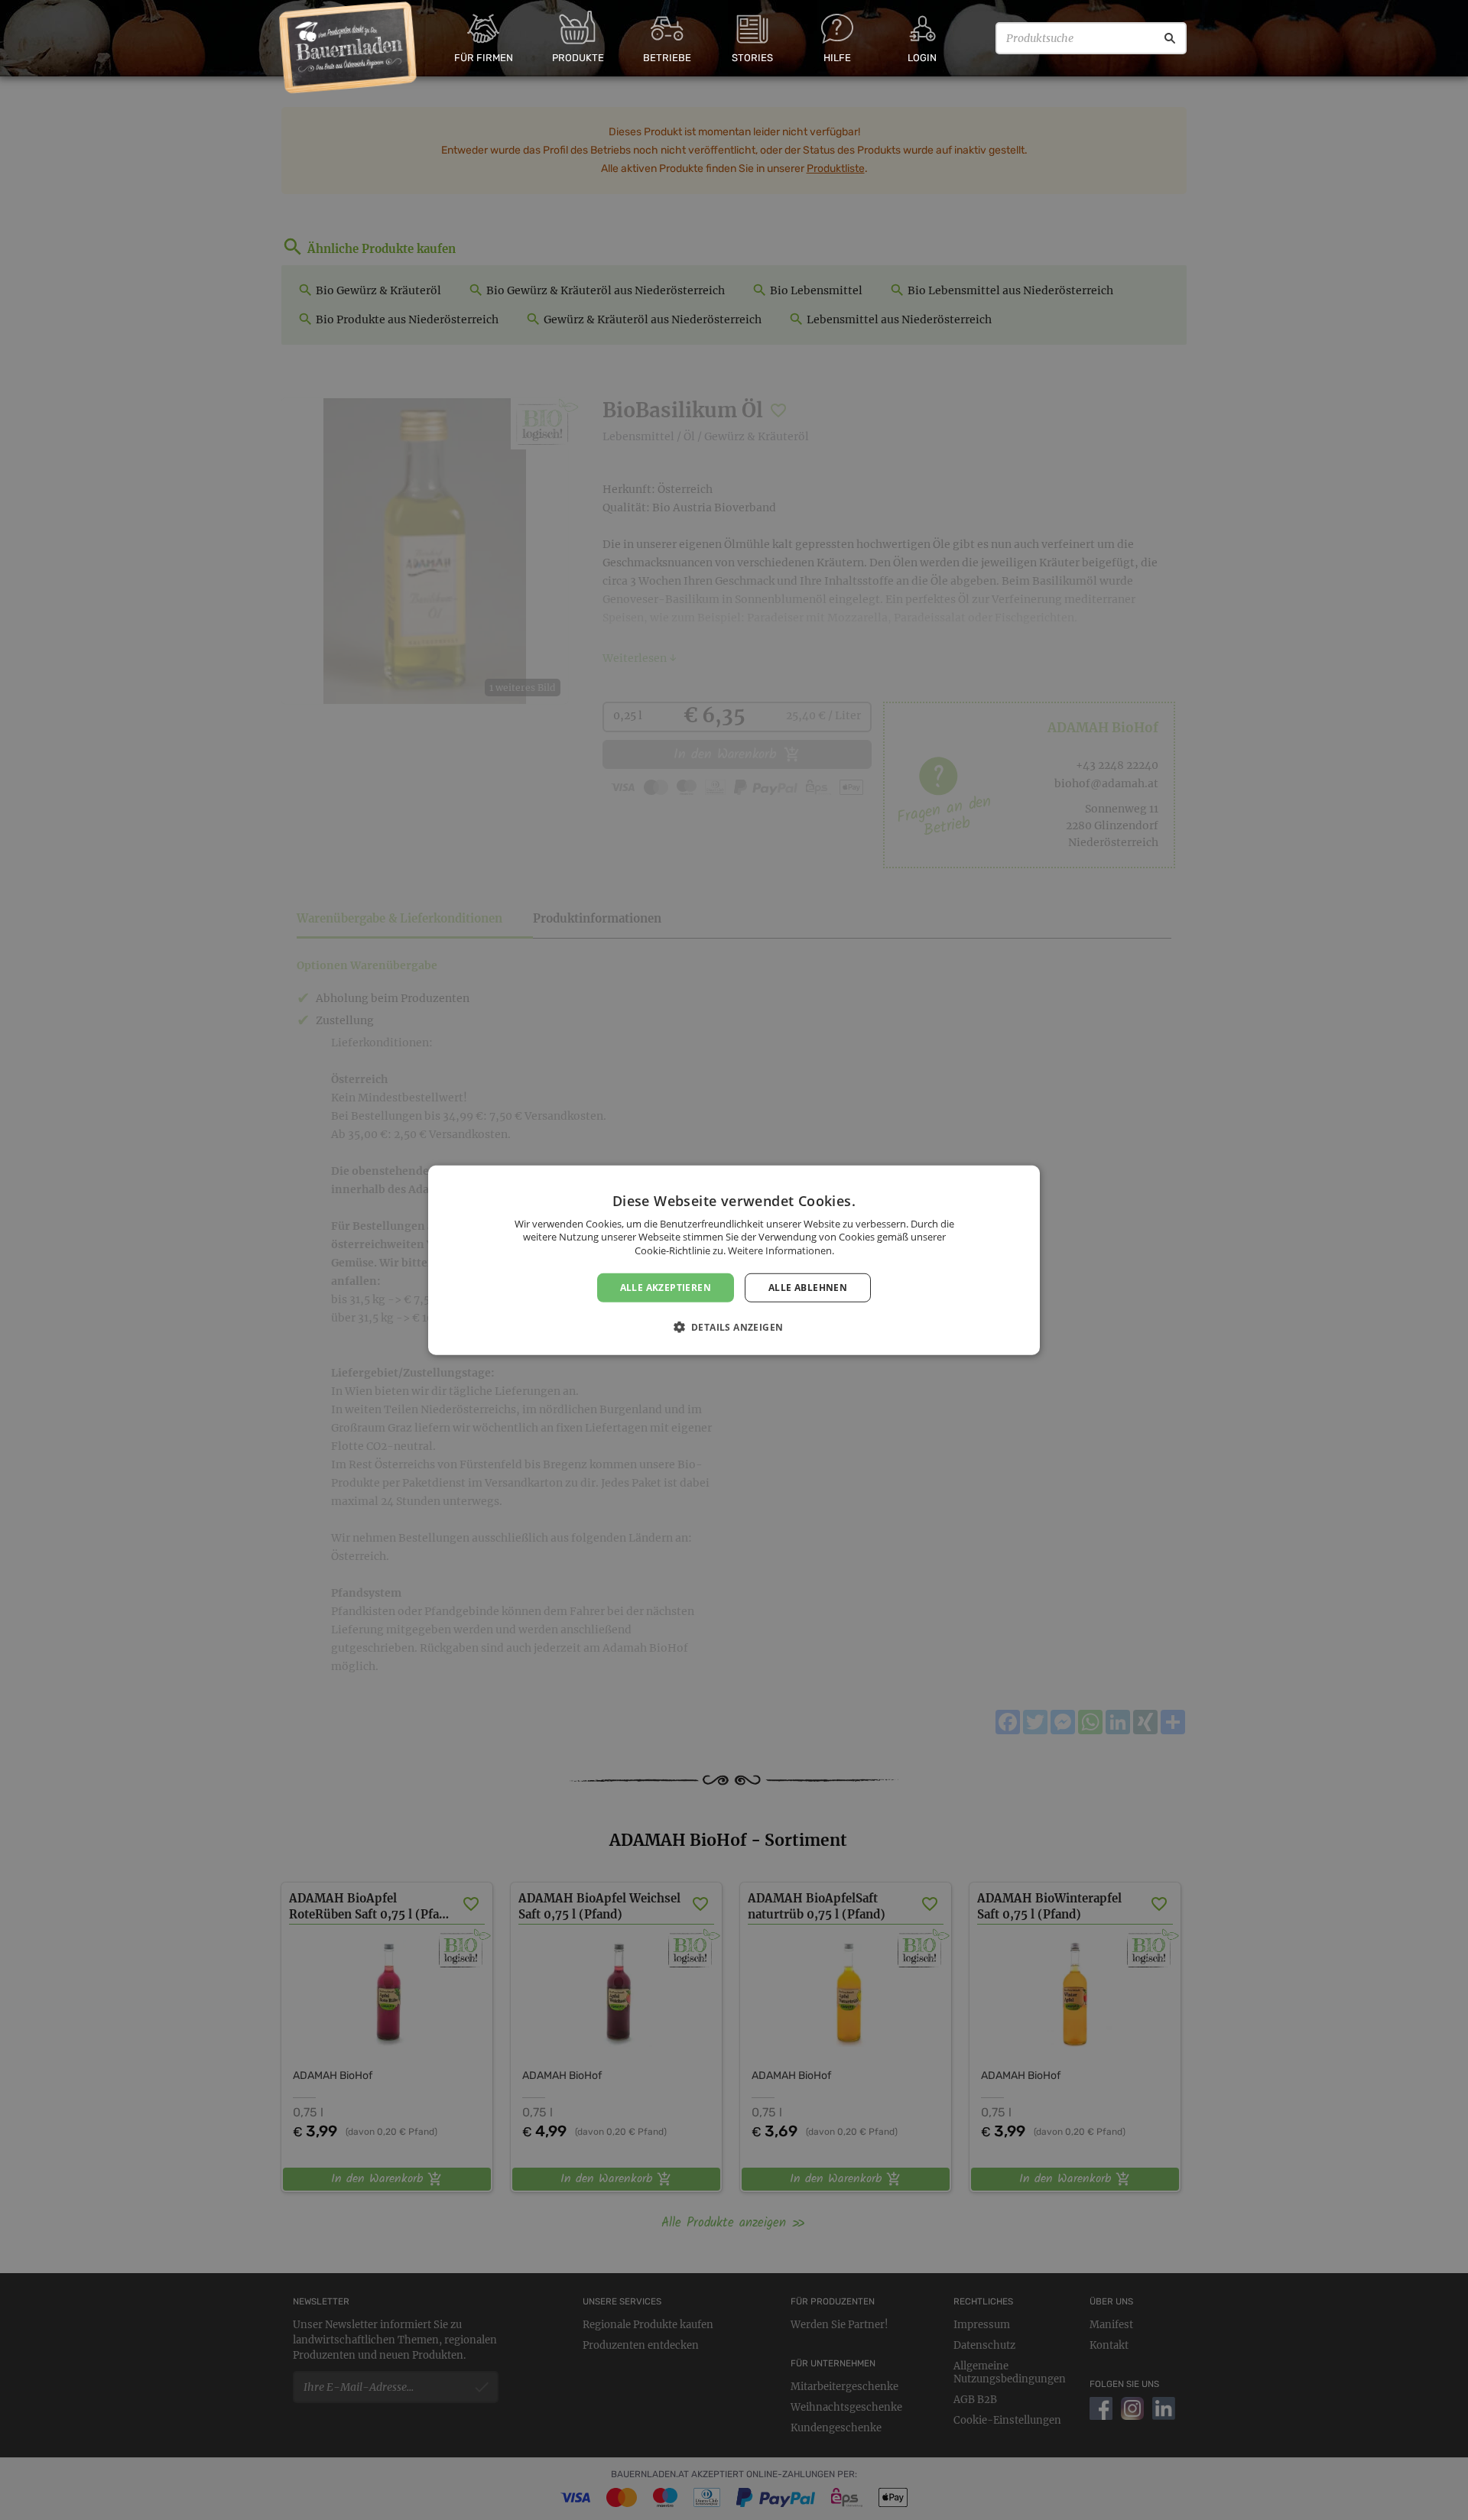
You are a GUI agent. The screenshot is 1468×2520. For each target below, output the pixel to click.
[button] (734, 1327)
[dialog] (734, 1260)
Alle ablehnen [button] (808, 1287)
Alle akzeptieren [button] (666, 1287)
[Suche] (1170, 38)
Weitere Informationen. (781, 1250)
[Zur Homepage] (348, 48)
